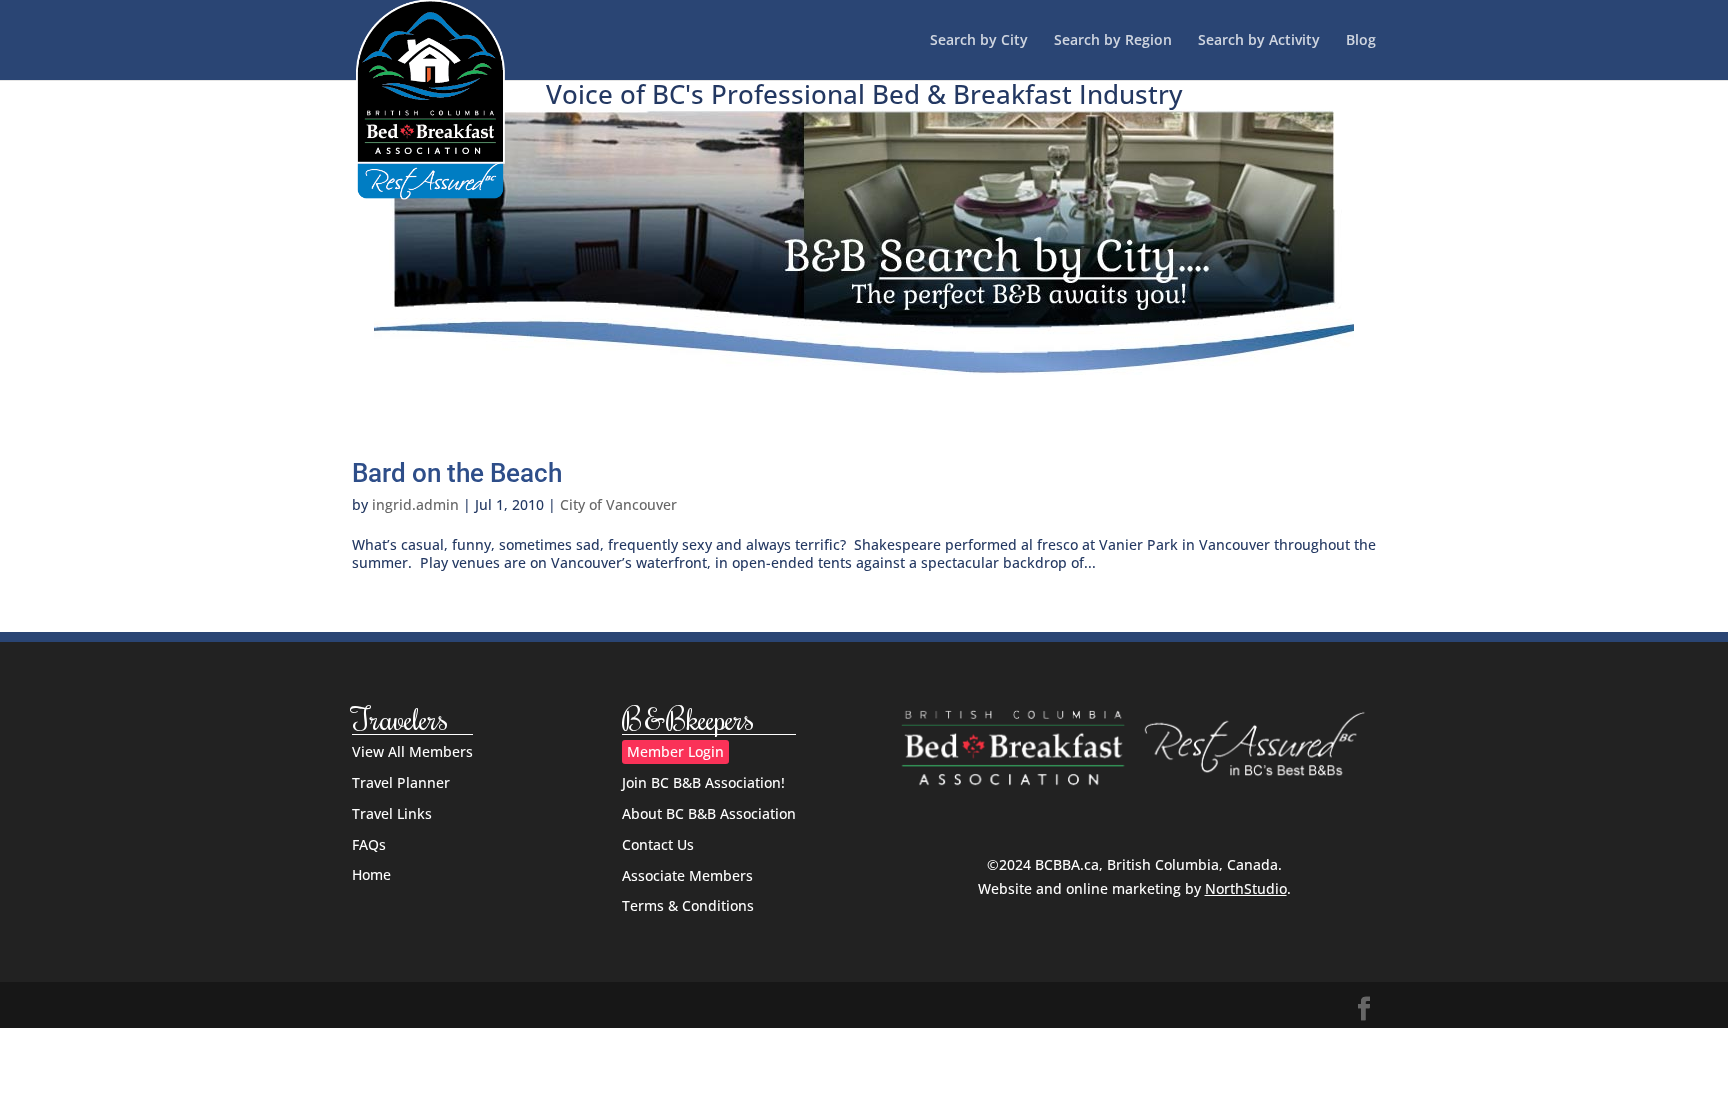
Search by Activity (1259, 41)
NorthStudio (1246, 888)
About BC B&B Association (709, 813)
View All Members (412, 751)
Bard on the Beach (457, 473)
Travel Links (392, 813)
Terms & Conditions (688, 905)
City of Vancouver (618, 504)
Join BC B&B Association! (703, 782)
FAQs (369, 844)
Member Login (675, 751)
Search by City (979, 41)
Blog (1361, 41)
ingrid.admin (415, 504)
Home (371, 874)
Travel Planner (401, 782)
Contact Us (658, 844)
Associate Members (687, 875)
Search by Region (1113, 41)
